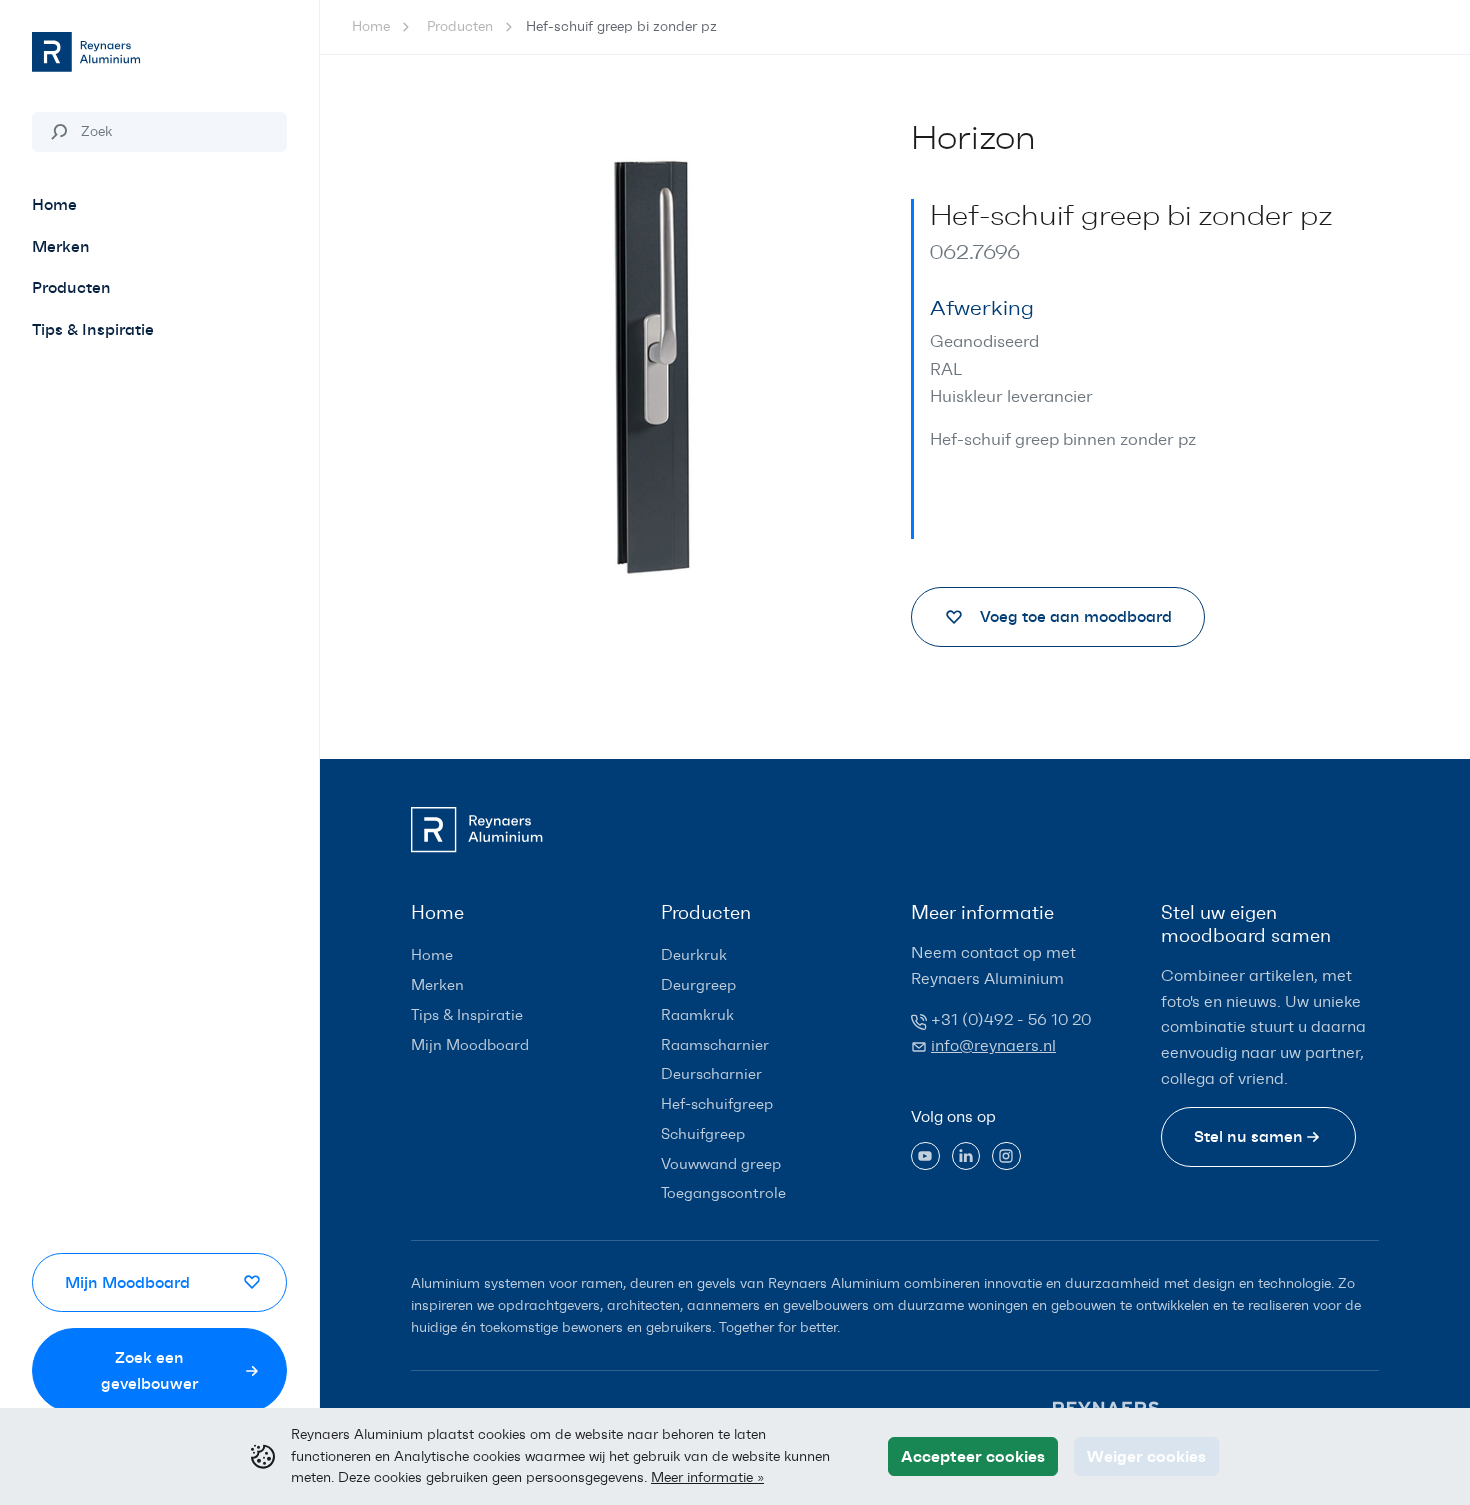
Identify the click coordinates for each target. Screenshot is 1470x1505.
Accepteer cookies (973, 1456)
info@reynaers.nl (993, 1045)
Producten (460, 26)
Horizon (973, 138)
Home (371, 26)
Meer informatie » (707, 1477)
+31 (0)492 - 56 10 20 (1011, 1019)
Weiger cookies (1146, 1456)
